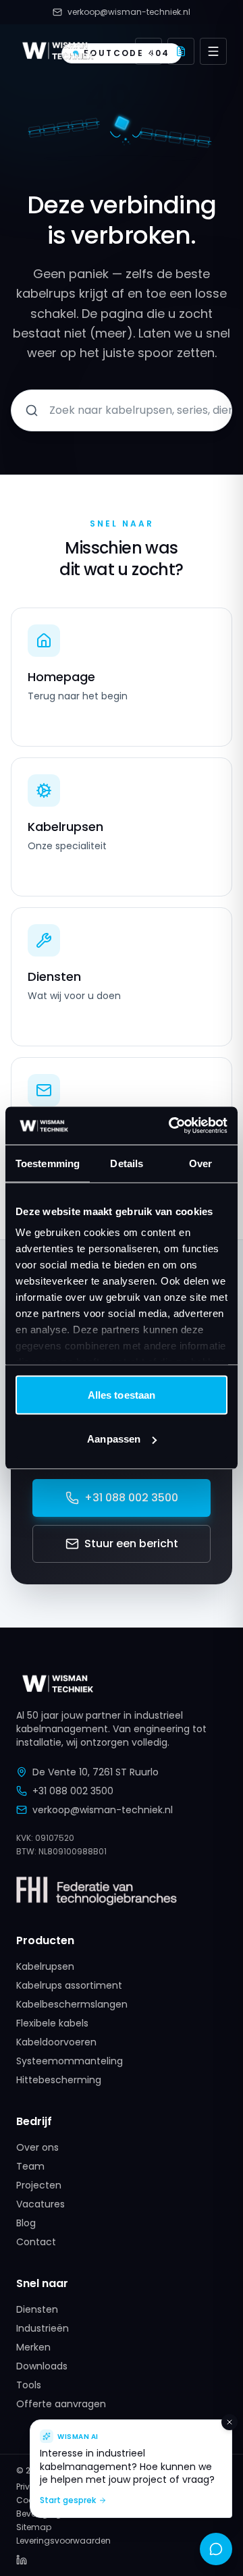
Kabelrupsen (45, 1966)
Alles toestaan (122, 1394)
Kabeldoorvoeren (56, 2042)
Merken (33, 2347)
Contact (36, 2242)
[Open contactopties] (216, 2549)
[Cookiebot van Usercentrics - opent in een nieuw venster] (171, 1126)
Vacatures (40, 2204)
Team (30, 2166)
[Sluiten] (230, 2422)
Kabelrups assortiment (69, 1985)
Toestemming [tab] (48, 1163)
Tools (29, 2385)
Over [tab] (200, 1163)
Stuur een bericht (131, 1544)
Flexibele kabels (52, 2023)
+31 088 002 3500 (131, 1498)
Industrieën (43, 2328)
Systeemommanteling (70, 2061)
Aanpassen (114, 1439)
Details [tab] (127, 1163)
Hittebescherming (59, 2080)
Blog (26, 2223)
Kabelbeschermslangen (72, 2004)
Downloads (42, 2366)
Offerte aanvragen (61, 2404)
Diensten (37, 2309)
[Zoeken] (148, 51)
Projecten (39, 2185)
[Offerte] (181, 51)
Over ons (37, 2147)
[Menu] (213, 51)
